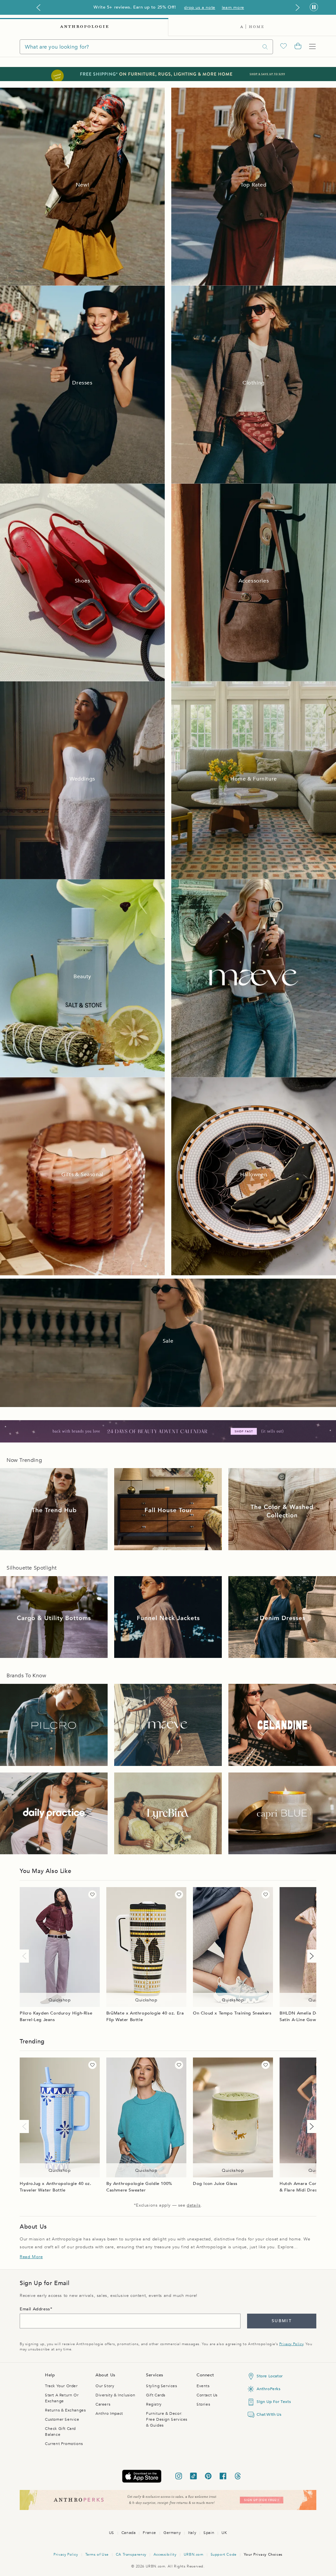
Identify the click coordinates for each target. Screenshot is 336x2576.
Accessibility (165, 2554)
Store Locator (270, 2376)
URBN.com (194, 2554)
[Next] (310, 1956)
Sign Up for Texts (274, 2402)
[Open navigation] (312, 47)
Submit (282, 2321)
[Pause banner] (314, 7)
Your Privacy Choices (263, 2554)
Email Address (35, 2309)
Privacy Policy (291, 2344)
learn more (233, 8)
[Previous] (26, 1956)
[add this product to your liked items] (92, 1894)
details (194, 2205)
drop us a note (199, 8)
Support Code (224, 2554)
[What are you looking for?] (265, 47)
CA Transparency (131, 2554)
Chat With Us (269, 2414)
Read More (31, 2257)
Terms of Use (97, 2554)
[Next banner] (298, 8)
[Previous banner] (38, 8)
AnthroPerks (269, 2389)
